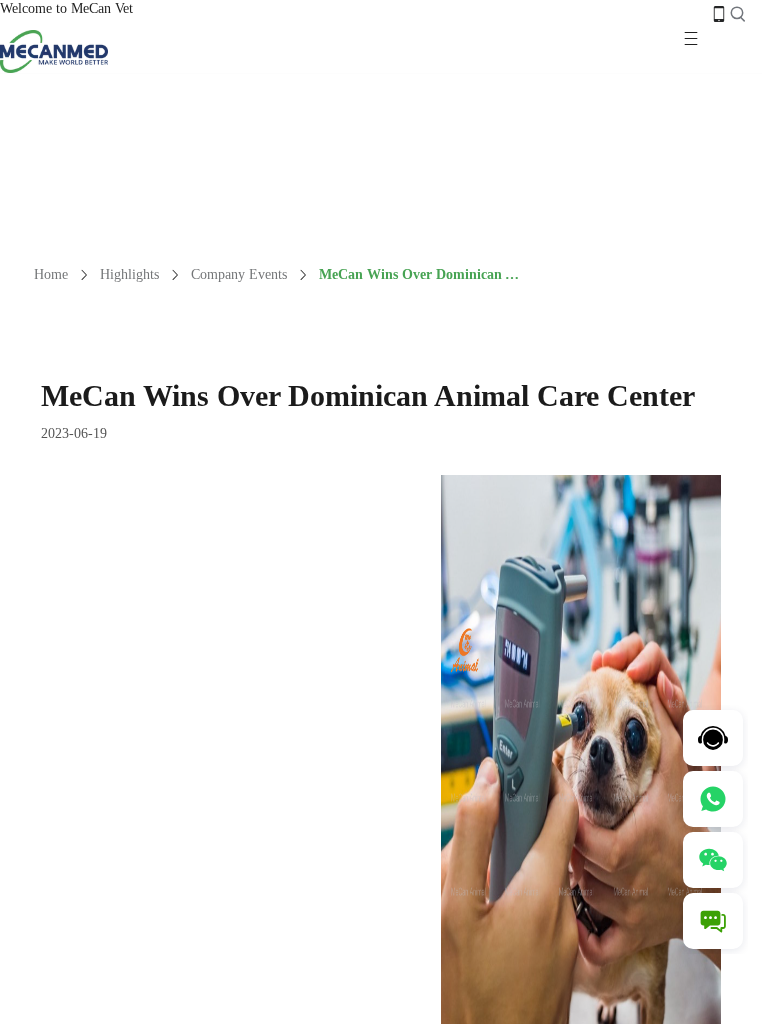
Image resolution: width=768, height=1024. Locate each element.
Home (51, 274)
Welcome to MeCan (57, 8)
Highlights (129, 274)
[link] (51, 275)
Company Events (239, 274)
